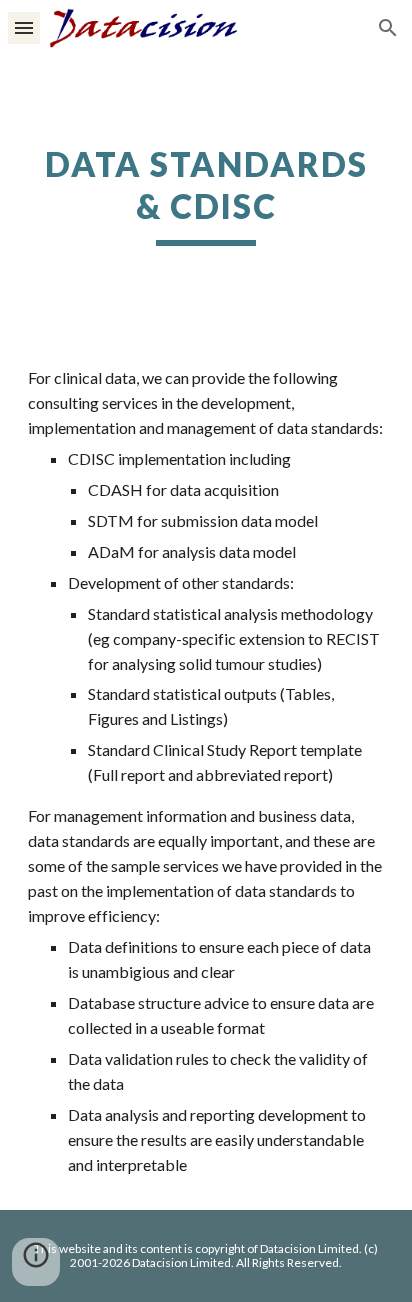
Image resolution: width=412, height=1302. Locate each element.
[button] (24, 27)
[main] (206, 195)
